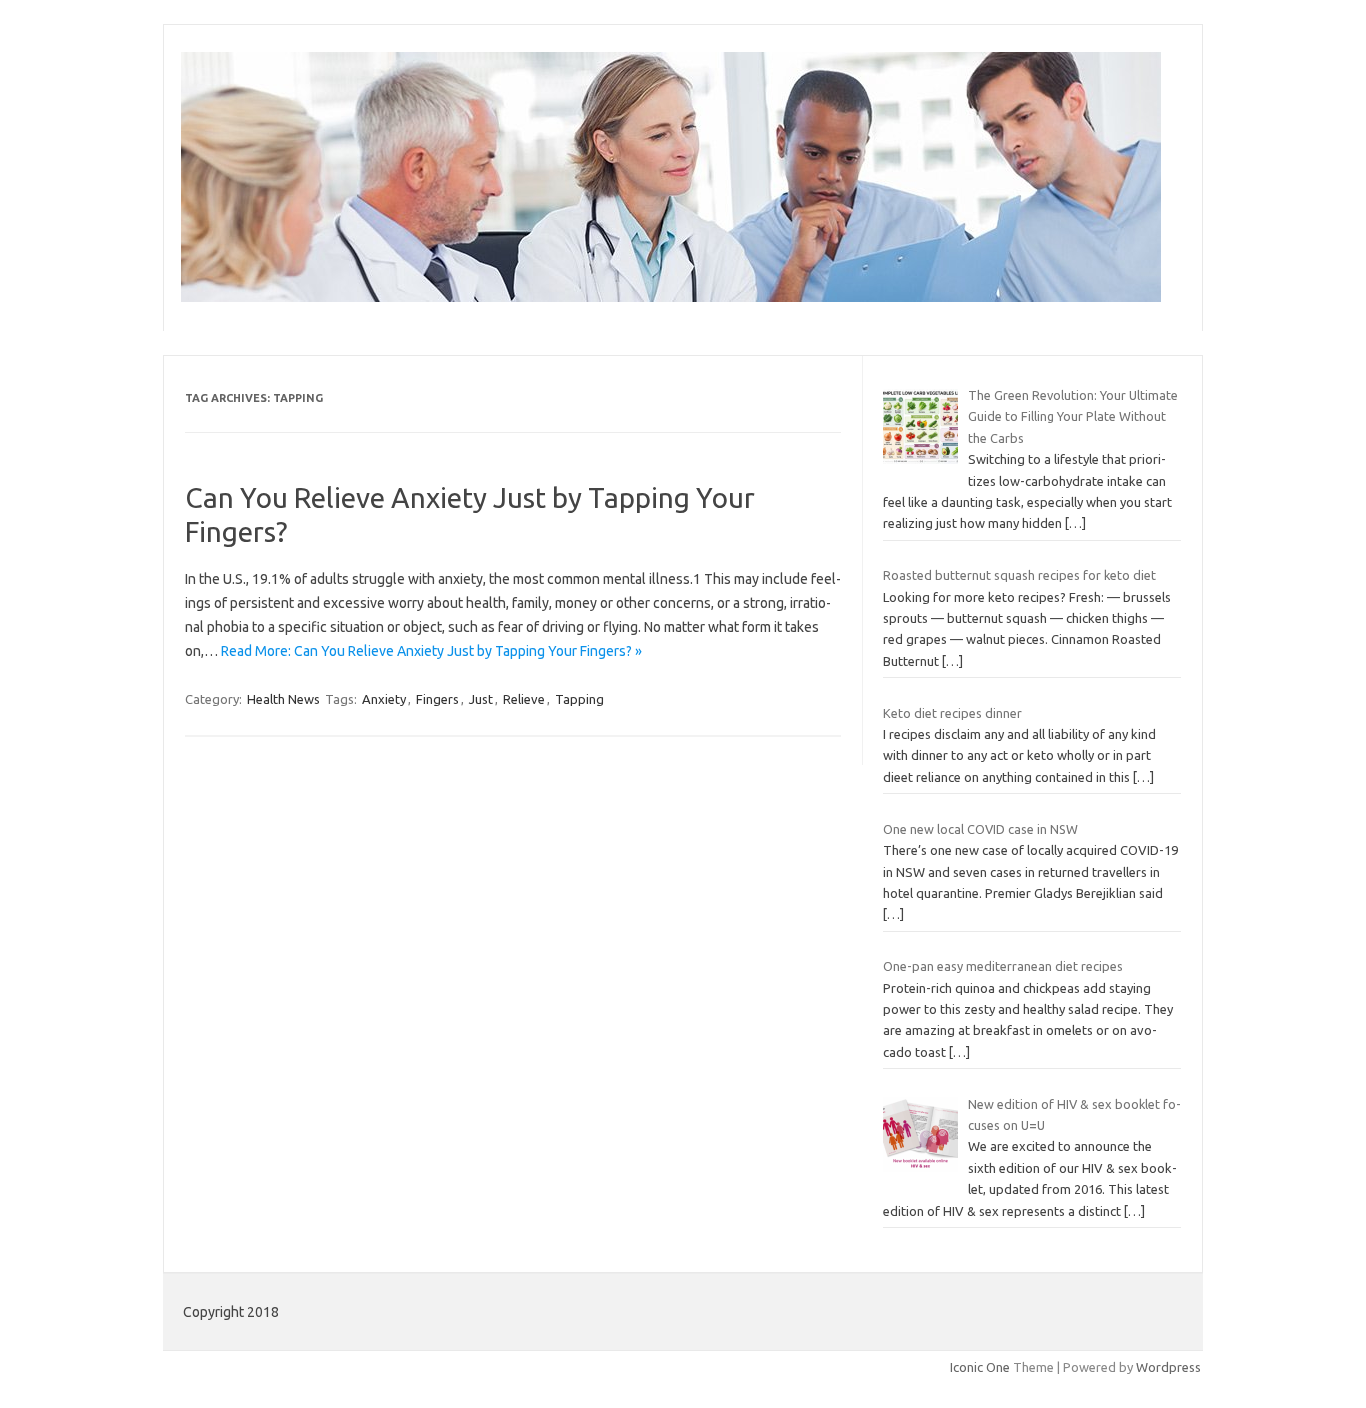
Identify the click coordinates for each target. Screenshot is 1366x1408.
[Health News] (671, 297)
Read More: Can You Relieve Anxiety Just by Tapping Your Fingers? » (431, 651)
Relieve (524, 699)
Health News (283, 699)
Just (481, 699)
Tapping (579, 699)
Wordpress (1168, 1367)
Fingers (437, 699)
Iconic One (980, 1367)
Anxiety (384, 699)
